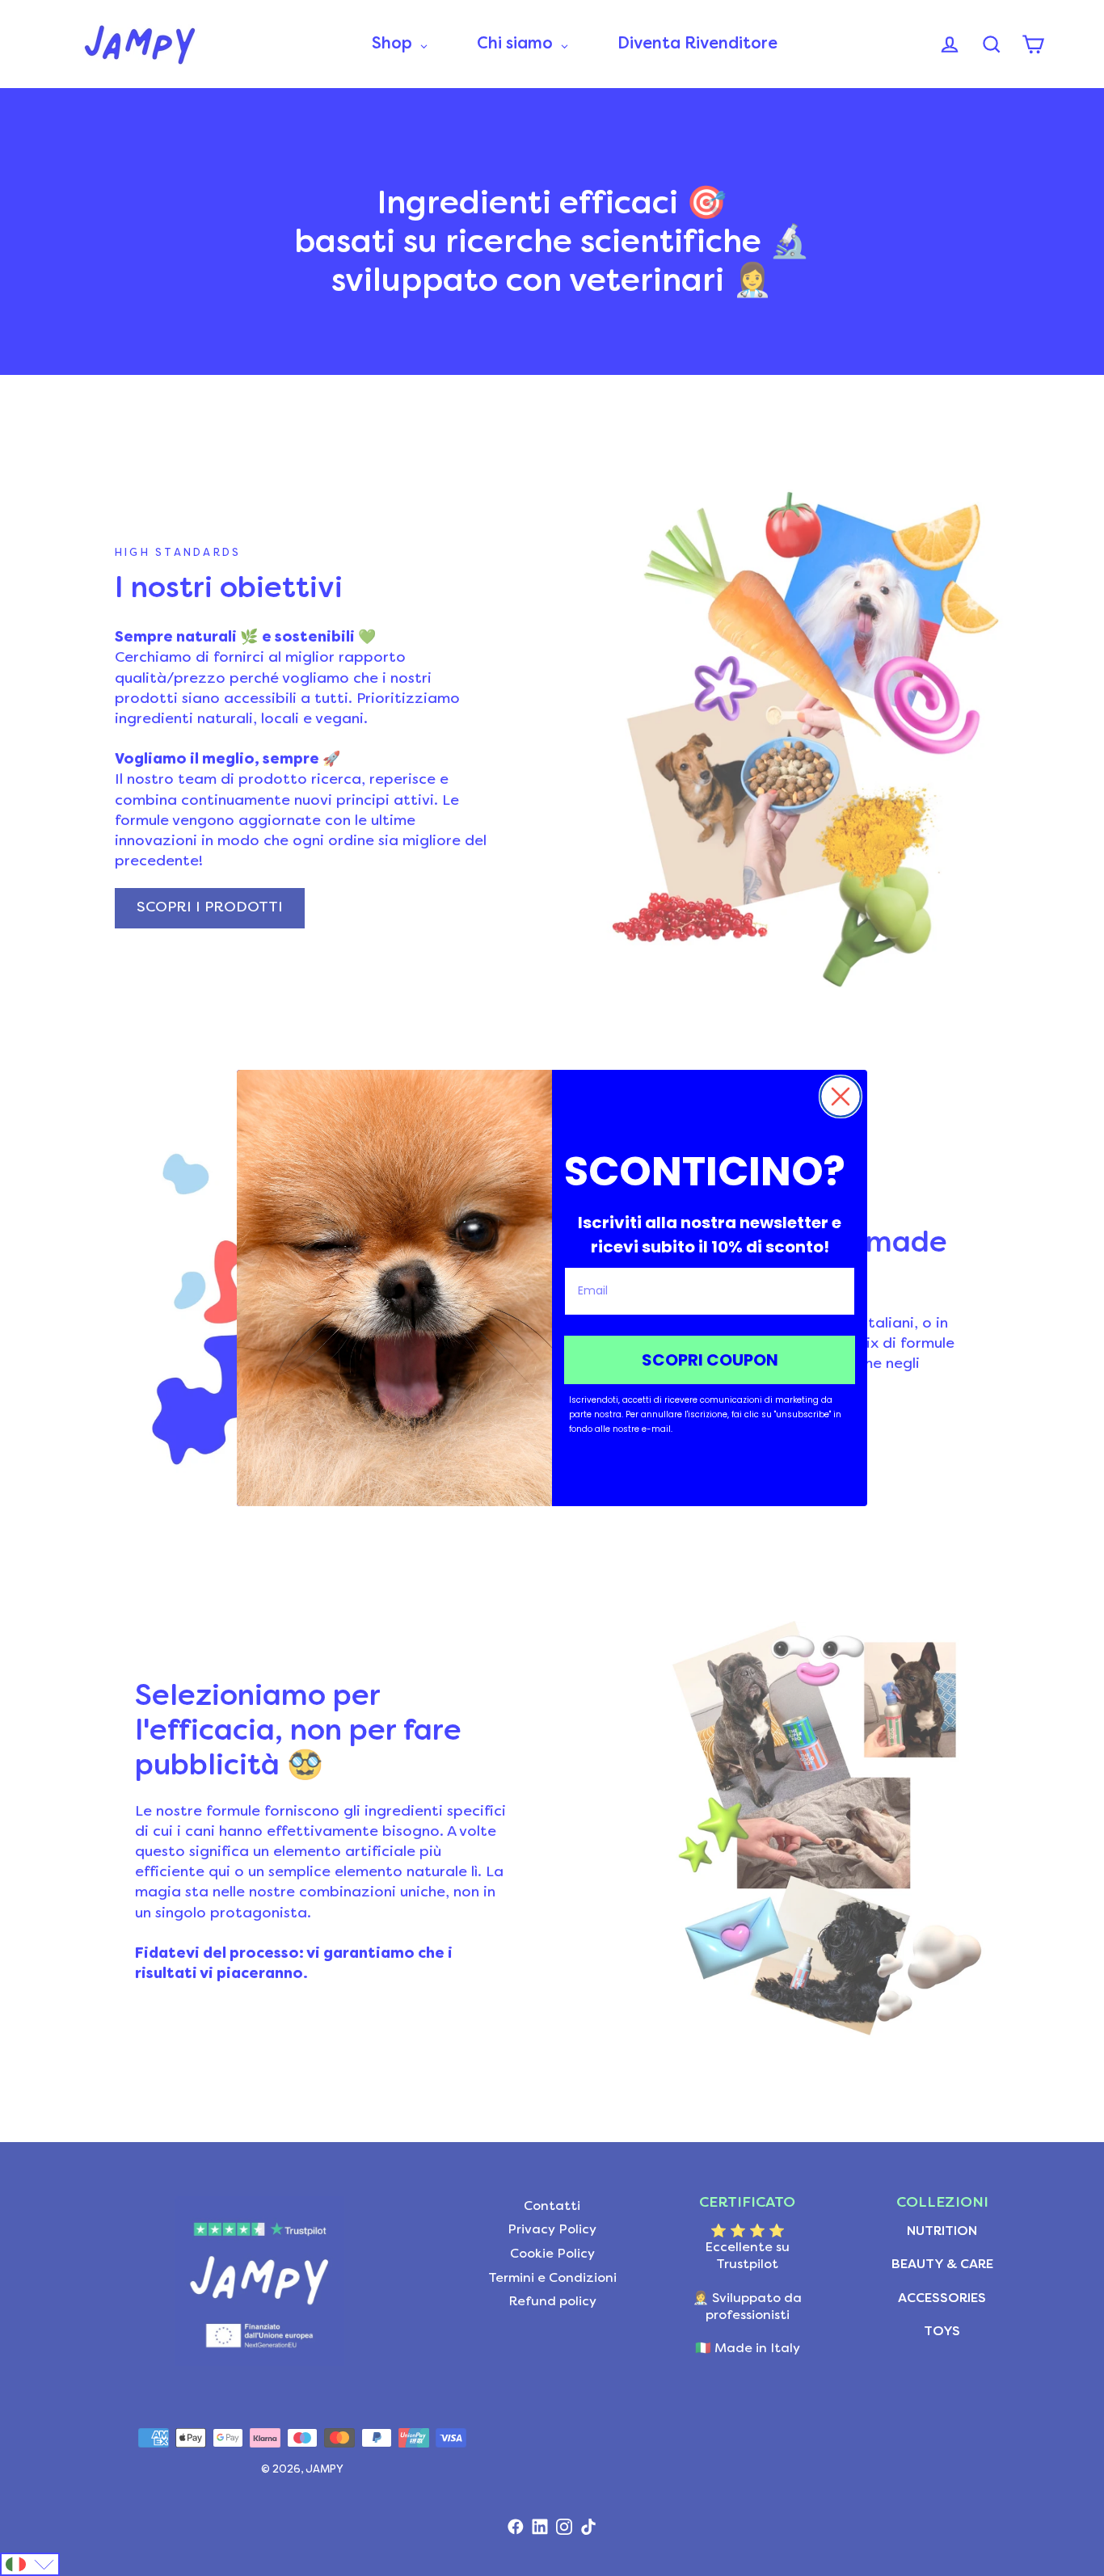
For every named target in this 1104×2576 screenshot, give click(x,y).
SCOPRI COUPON (710, 1360)
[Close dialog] (841, 1096)
